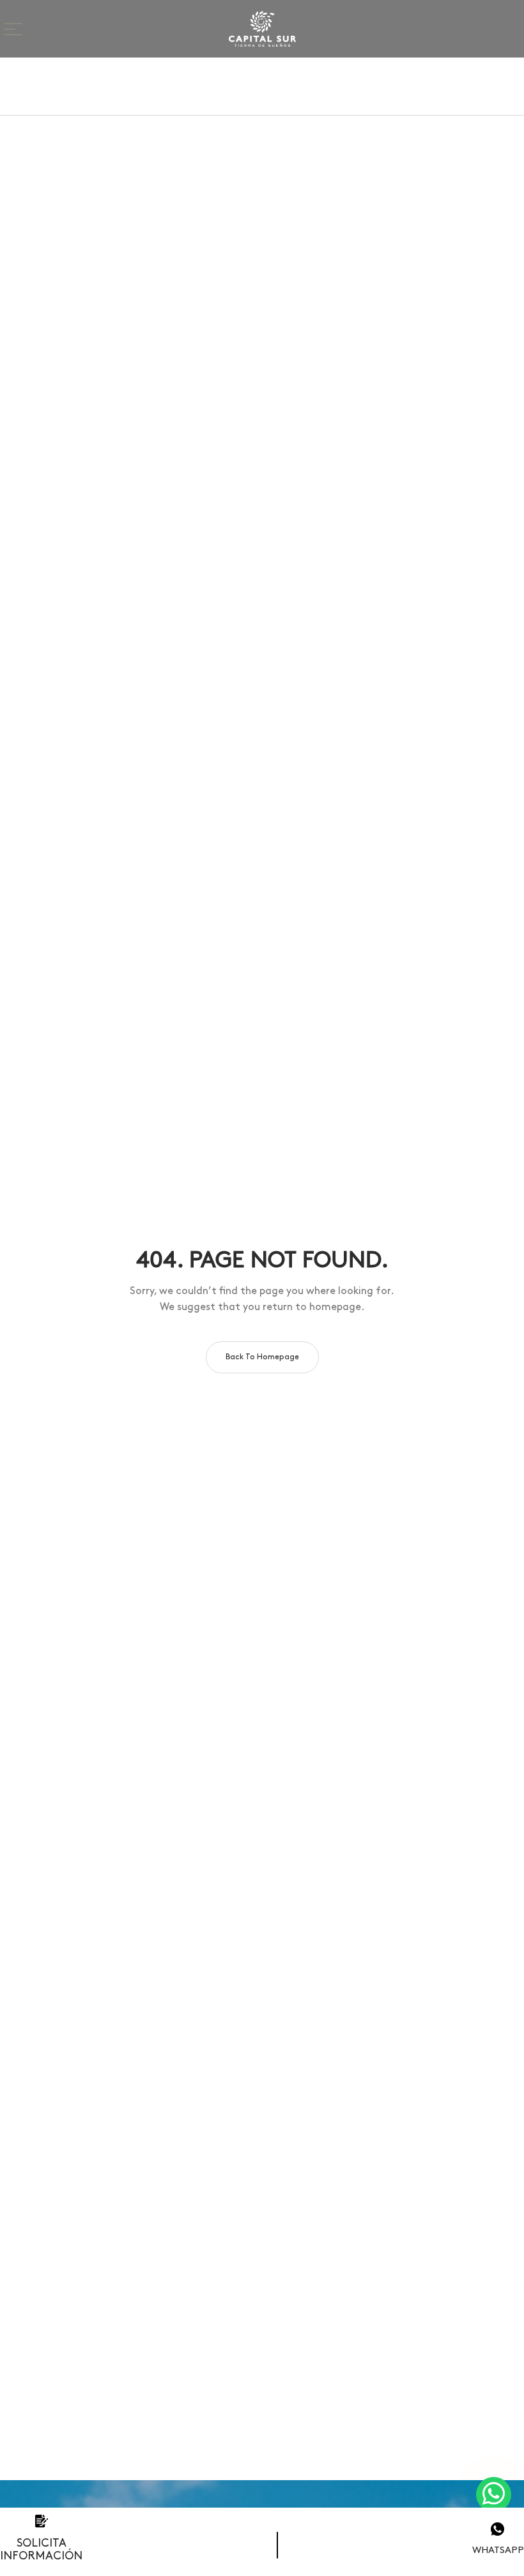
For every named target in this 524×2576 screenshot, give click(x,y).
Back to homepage (262, 1357)
